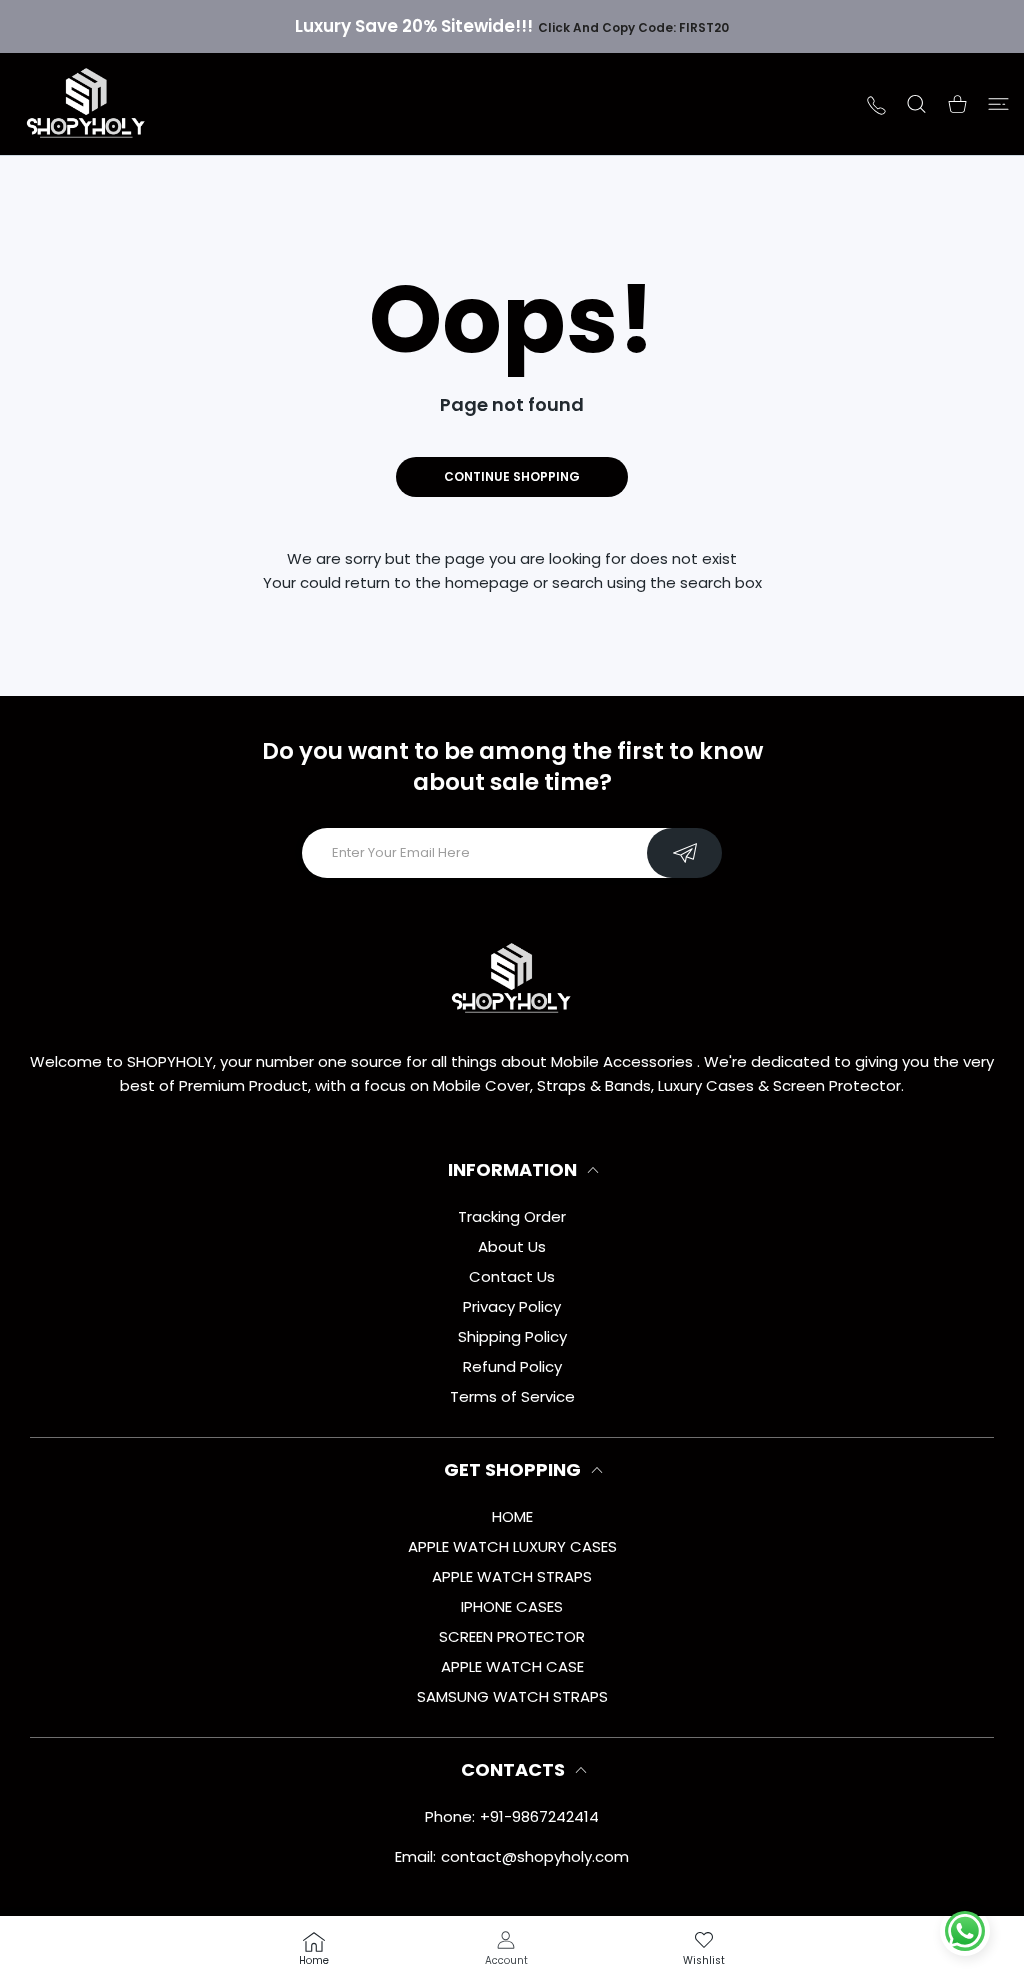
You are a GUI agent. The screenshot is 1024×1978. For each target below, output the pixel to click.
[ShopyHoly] (87, 104)
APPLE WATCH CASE (512, 1666)
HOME (512, 1516)
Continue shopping (512, 476)
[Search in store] (916, 104)
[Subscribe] (684, 853)
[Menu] (998, 104)
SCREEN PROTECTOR (512, 1636)
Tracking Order (512, 1216)
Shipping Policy (512, 1336)
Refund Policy (512, 1366)
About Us (512, 1246)
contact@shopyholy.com (535, 1856)
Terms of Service (512, 1396)
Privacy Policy (512, 1306)
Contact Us (512, 1276)
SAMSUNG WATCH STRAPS (512, 1696)
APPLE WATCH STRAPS (512, 1576)
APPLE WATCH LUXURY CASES (512, 1546)
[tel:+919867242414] (876, 103)
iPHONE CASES (512, 1606)
